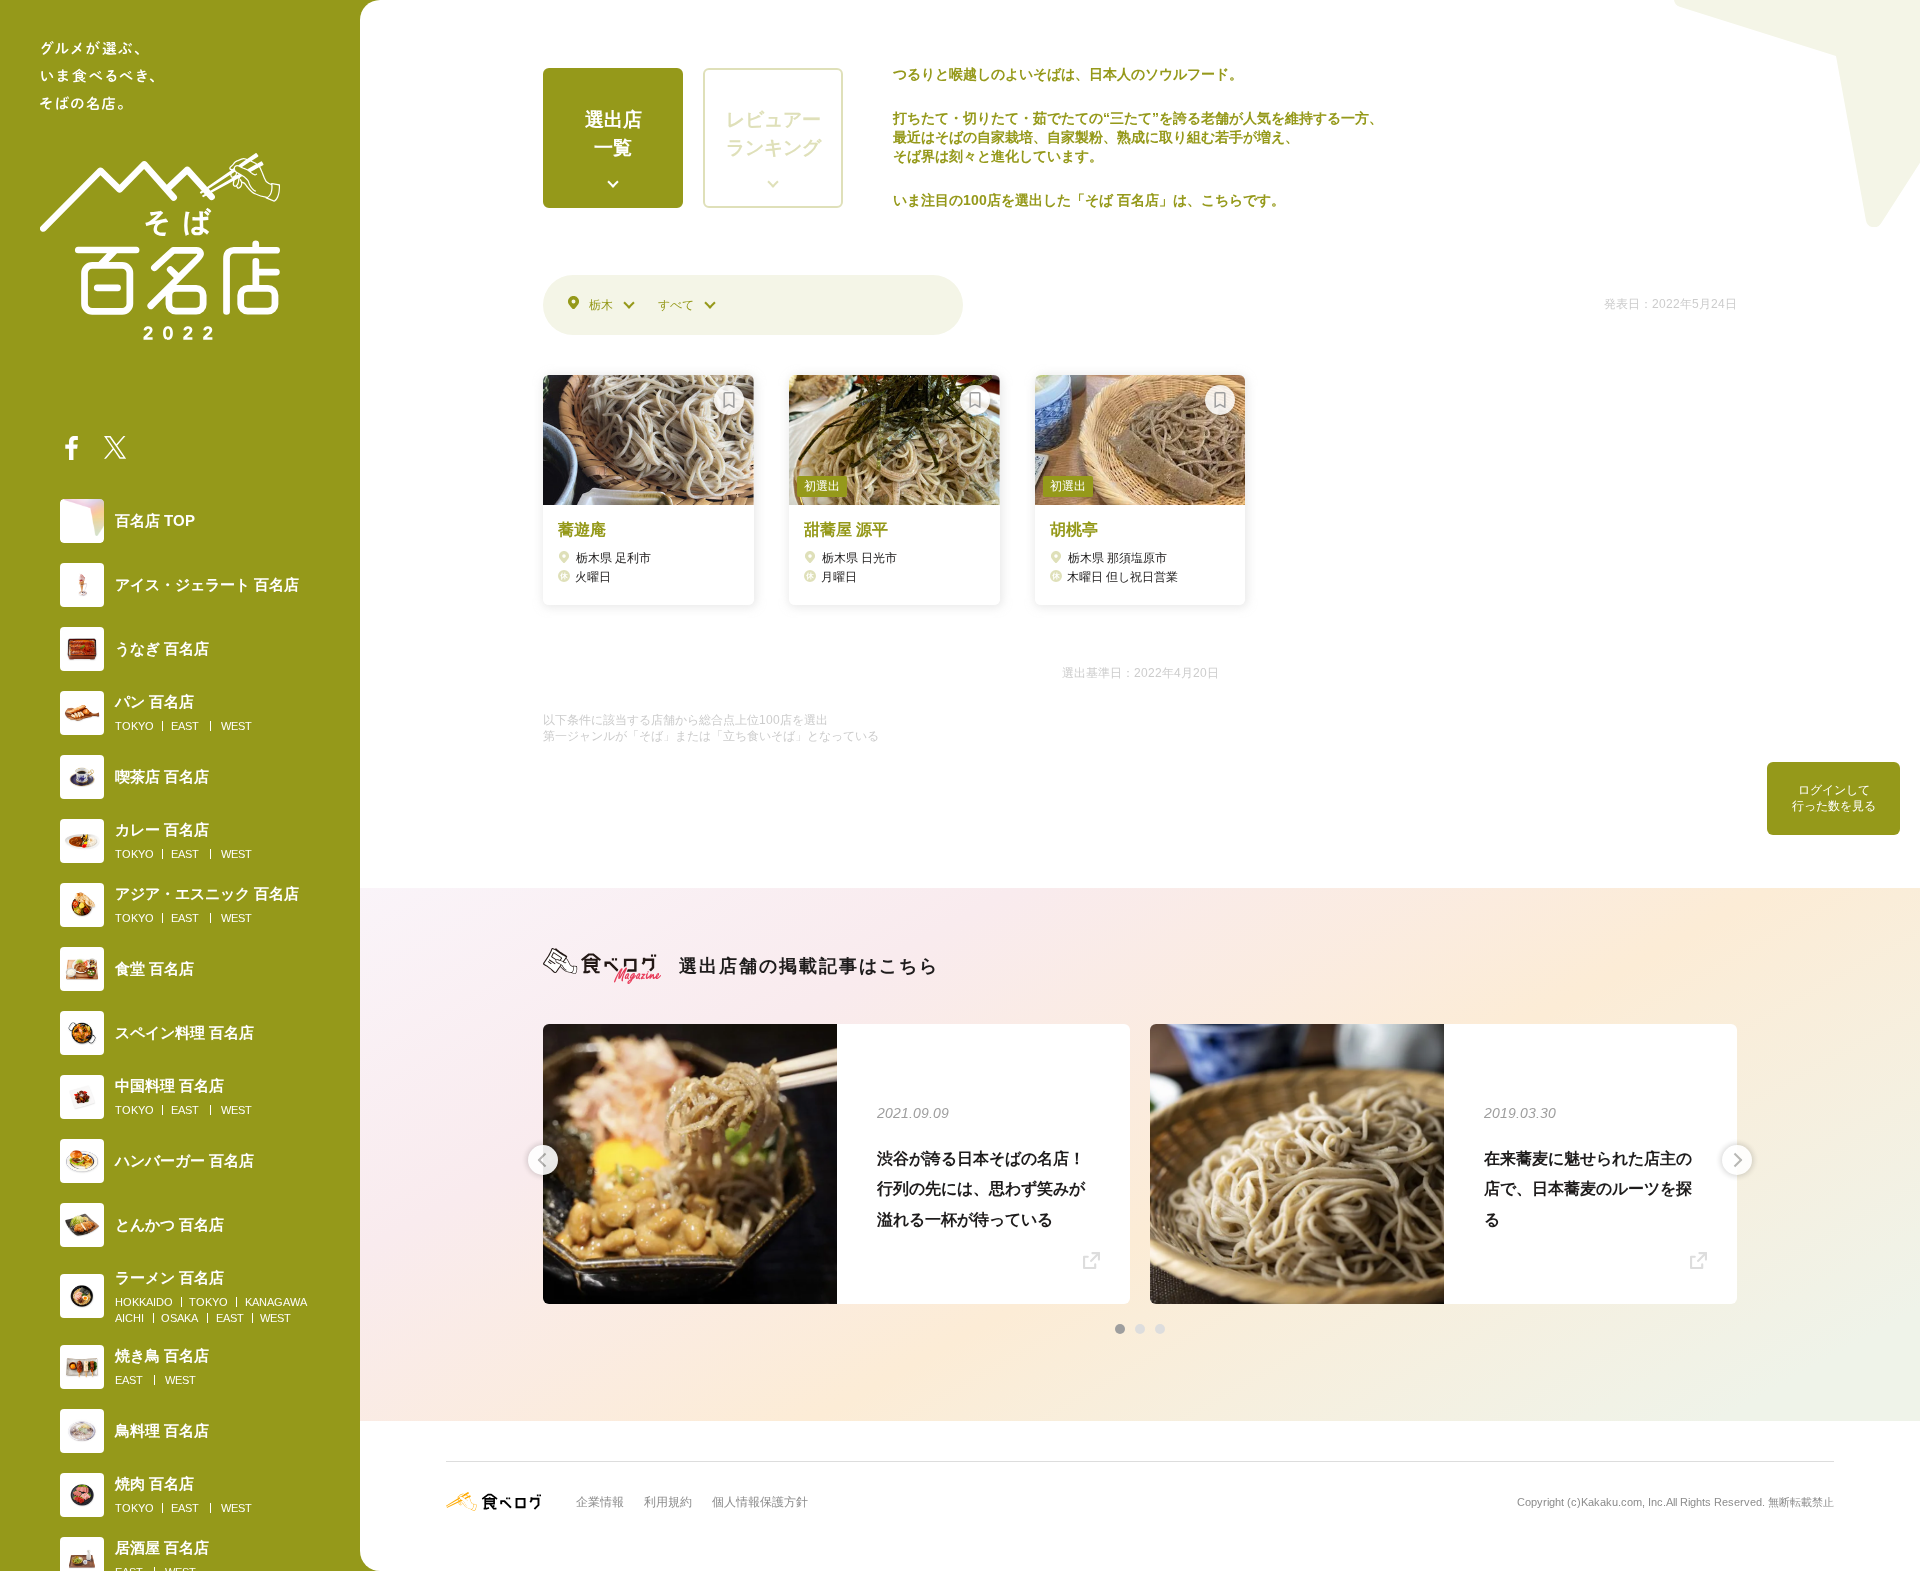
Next (1737, 1160)
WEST (236, 726)
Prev (543, 1160)
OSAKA (179, 1318)
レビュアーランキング (773, 134)
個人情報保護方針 (760, 1502)
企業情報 (600, 1502)
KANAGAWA (276, 1302)
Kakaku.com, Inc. (1623, 1502)
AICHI (129, 1318)
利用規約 (668, 1502)
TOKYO (134, 726)
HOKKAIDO (144, 1302)
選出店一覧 (613, 134)
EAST (185, 726)
